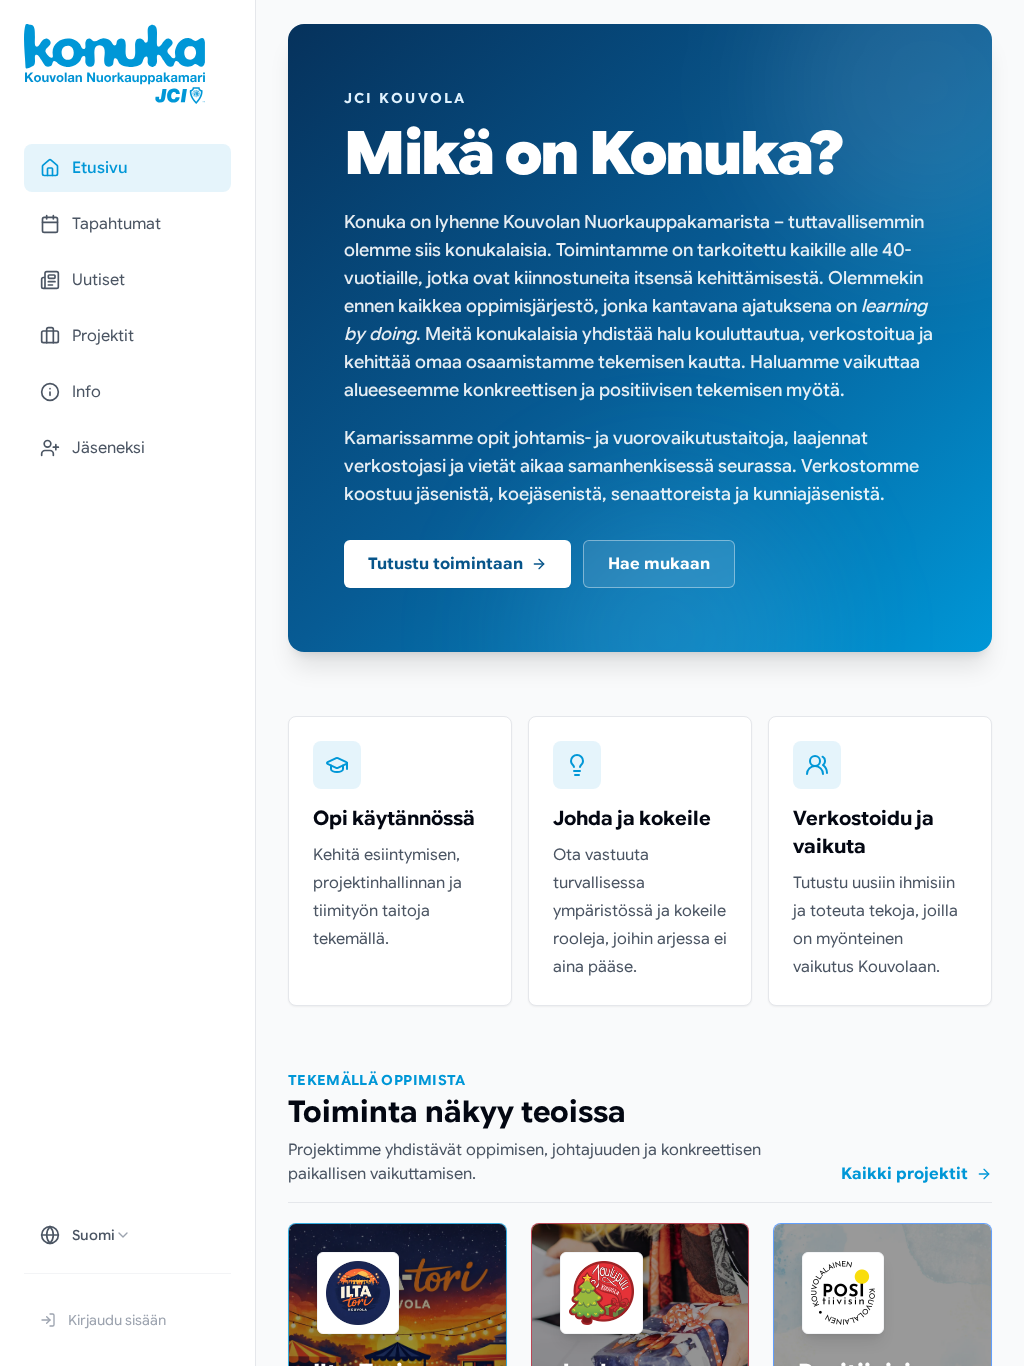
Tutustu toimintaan (445, 564)
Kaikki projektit (904, 1174)
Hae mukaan (659, 564)
